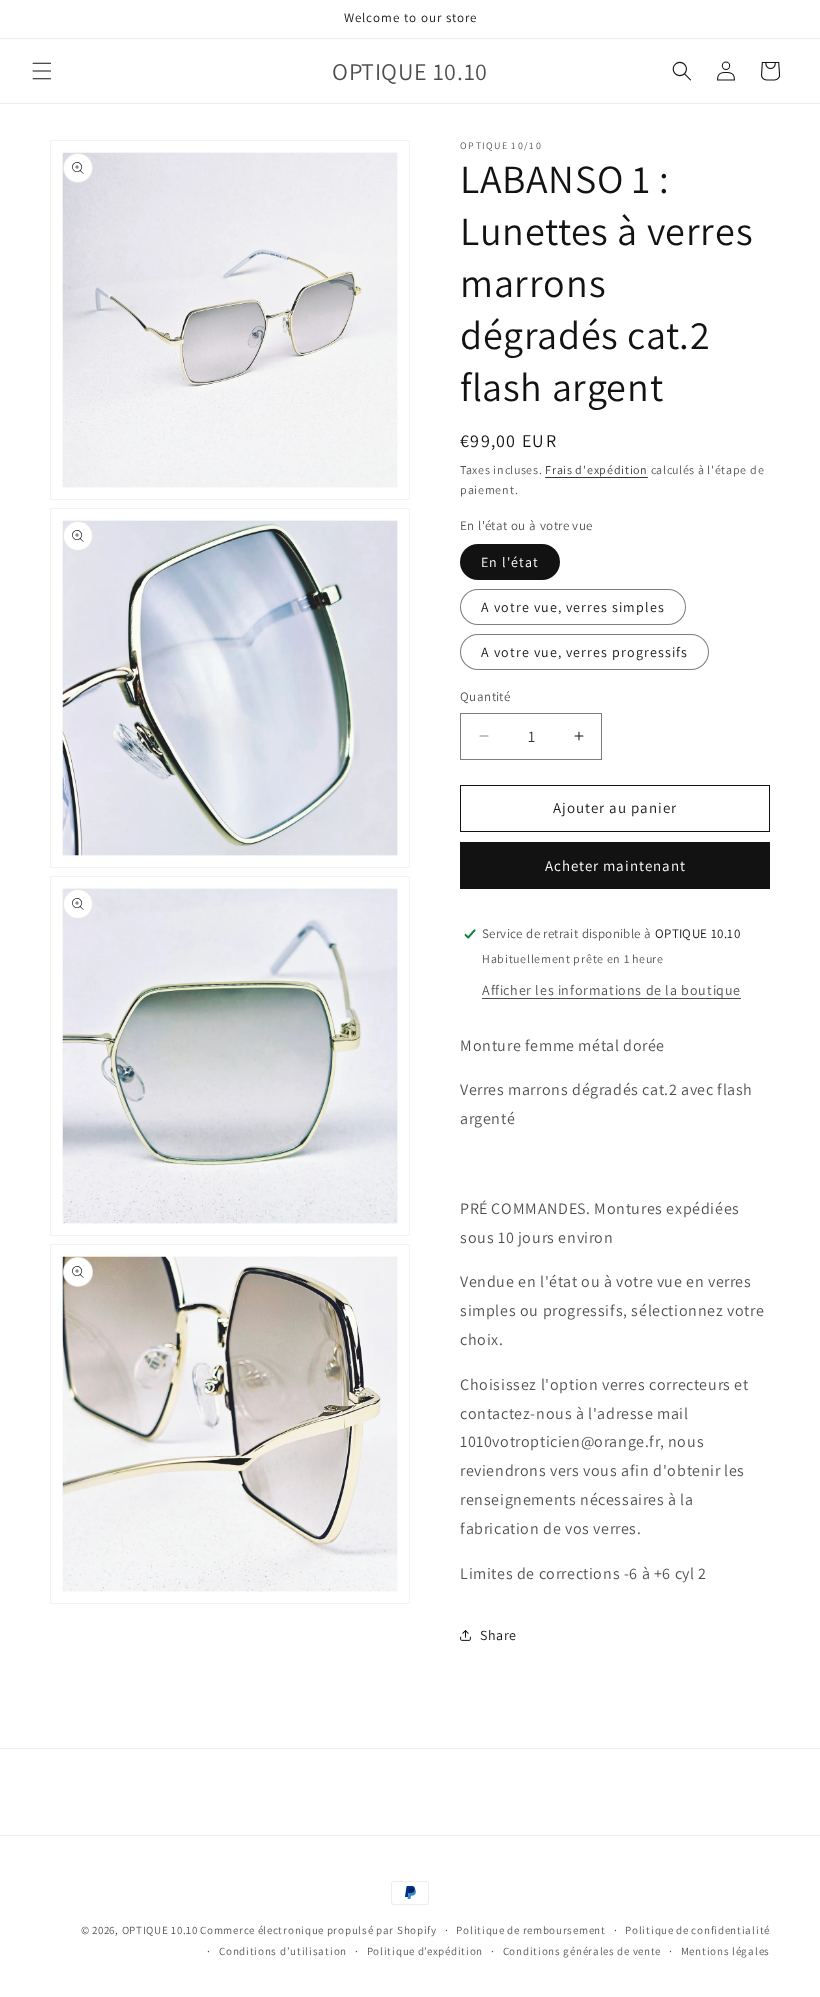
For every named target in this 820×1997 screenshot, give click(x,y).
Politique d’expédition (425, 1951)
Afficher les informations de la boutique (611, 990)
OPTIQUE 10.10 (160, 1930)
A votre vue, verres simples (573, 607)
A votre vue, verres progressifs (584, 652)
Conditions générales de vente (582, 1951)
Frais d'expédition (596, 469)
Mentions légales (725, 1951)
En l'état (510, 562)
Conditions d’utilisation (283, 1951)
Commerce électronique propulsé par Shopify (318, 1930)
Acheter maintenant (615, 865)
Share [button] (498, 1635)
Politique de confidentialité (697, 1930)
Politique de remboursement (530, 1930)
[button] (42, 71)
